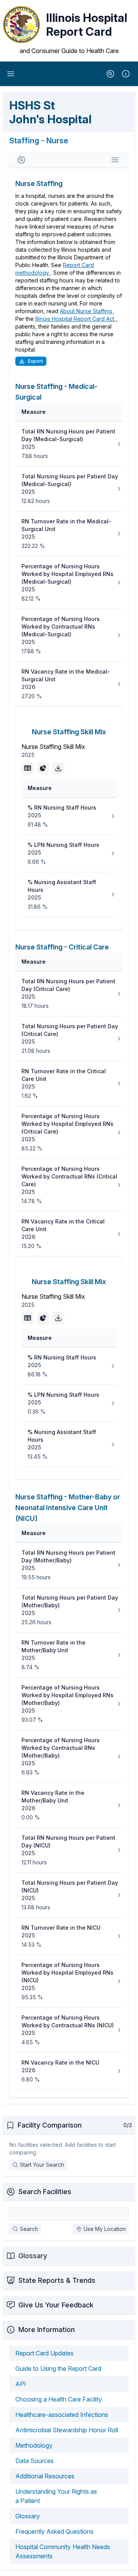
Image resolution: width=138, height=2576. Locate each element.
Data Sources (34, 2461)
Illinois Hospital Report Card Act (76, 319)
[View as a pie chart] (43, 768)
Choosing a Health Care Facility (59, 2399)
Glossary (28, 2516)
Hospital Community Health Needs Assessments (63, 2551)
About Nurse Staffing (87, 311)
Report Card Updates (44, 2353)
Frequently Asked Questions (54, 2531)
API (21, 2384)
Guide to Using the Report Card (58, 2369)
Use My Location (105, 2229)
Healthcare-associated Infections (62, 2415)
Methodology (34, 2445)
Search (29, 2229)
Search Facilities (45, 2192)
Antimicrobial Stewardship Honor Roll (67, 2430)
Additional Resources (45, 2476)
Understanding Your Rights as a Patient (56, 2496)
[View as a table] (28, 768)
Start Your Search (42, 2165)
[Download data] (58, 768)
